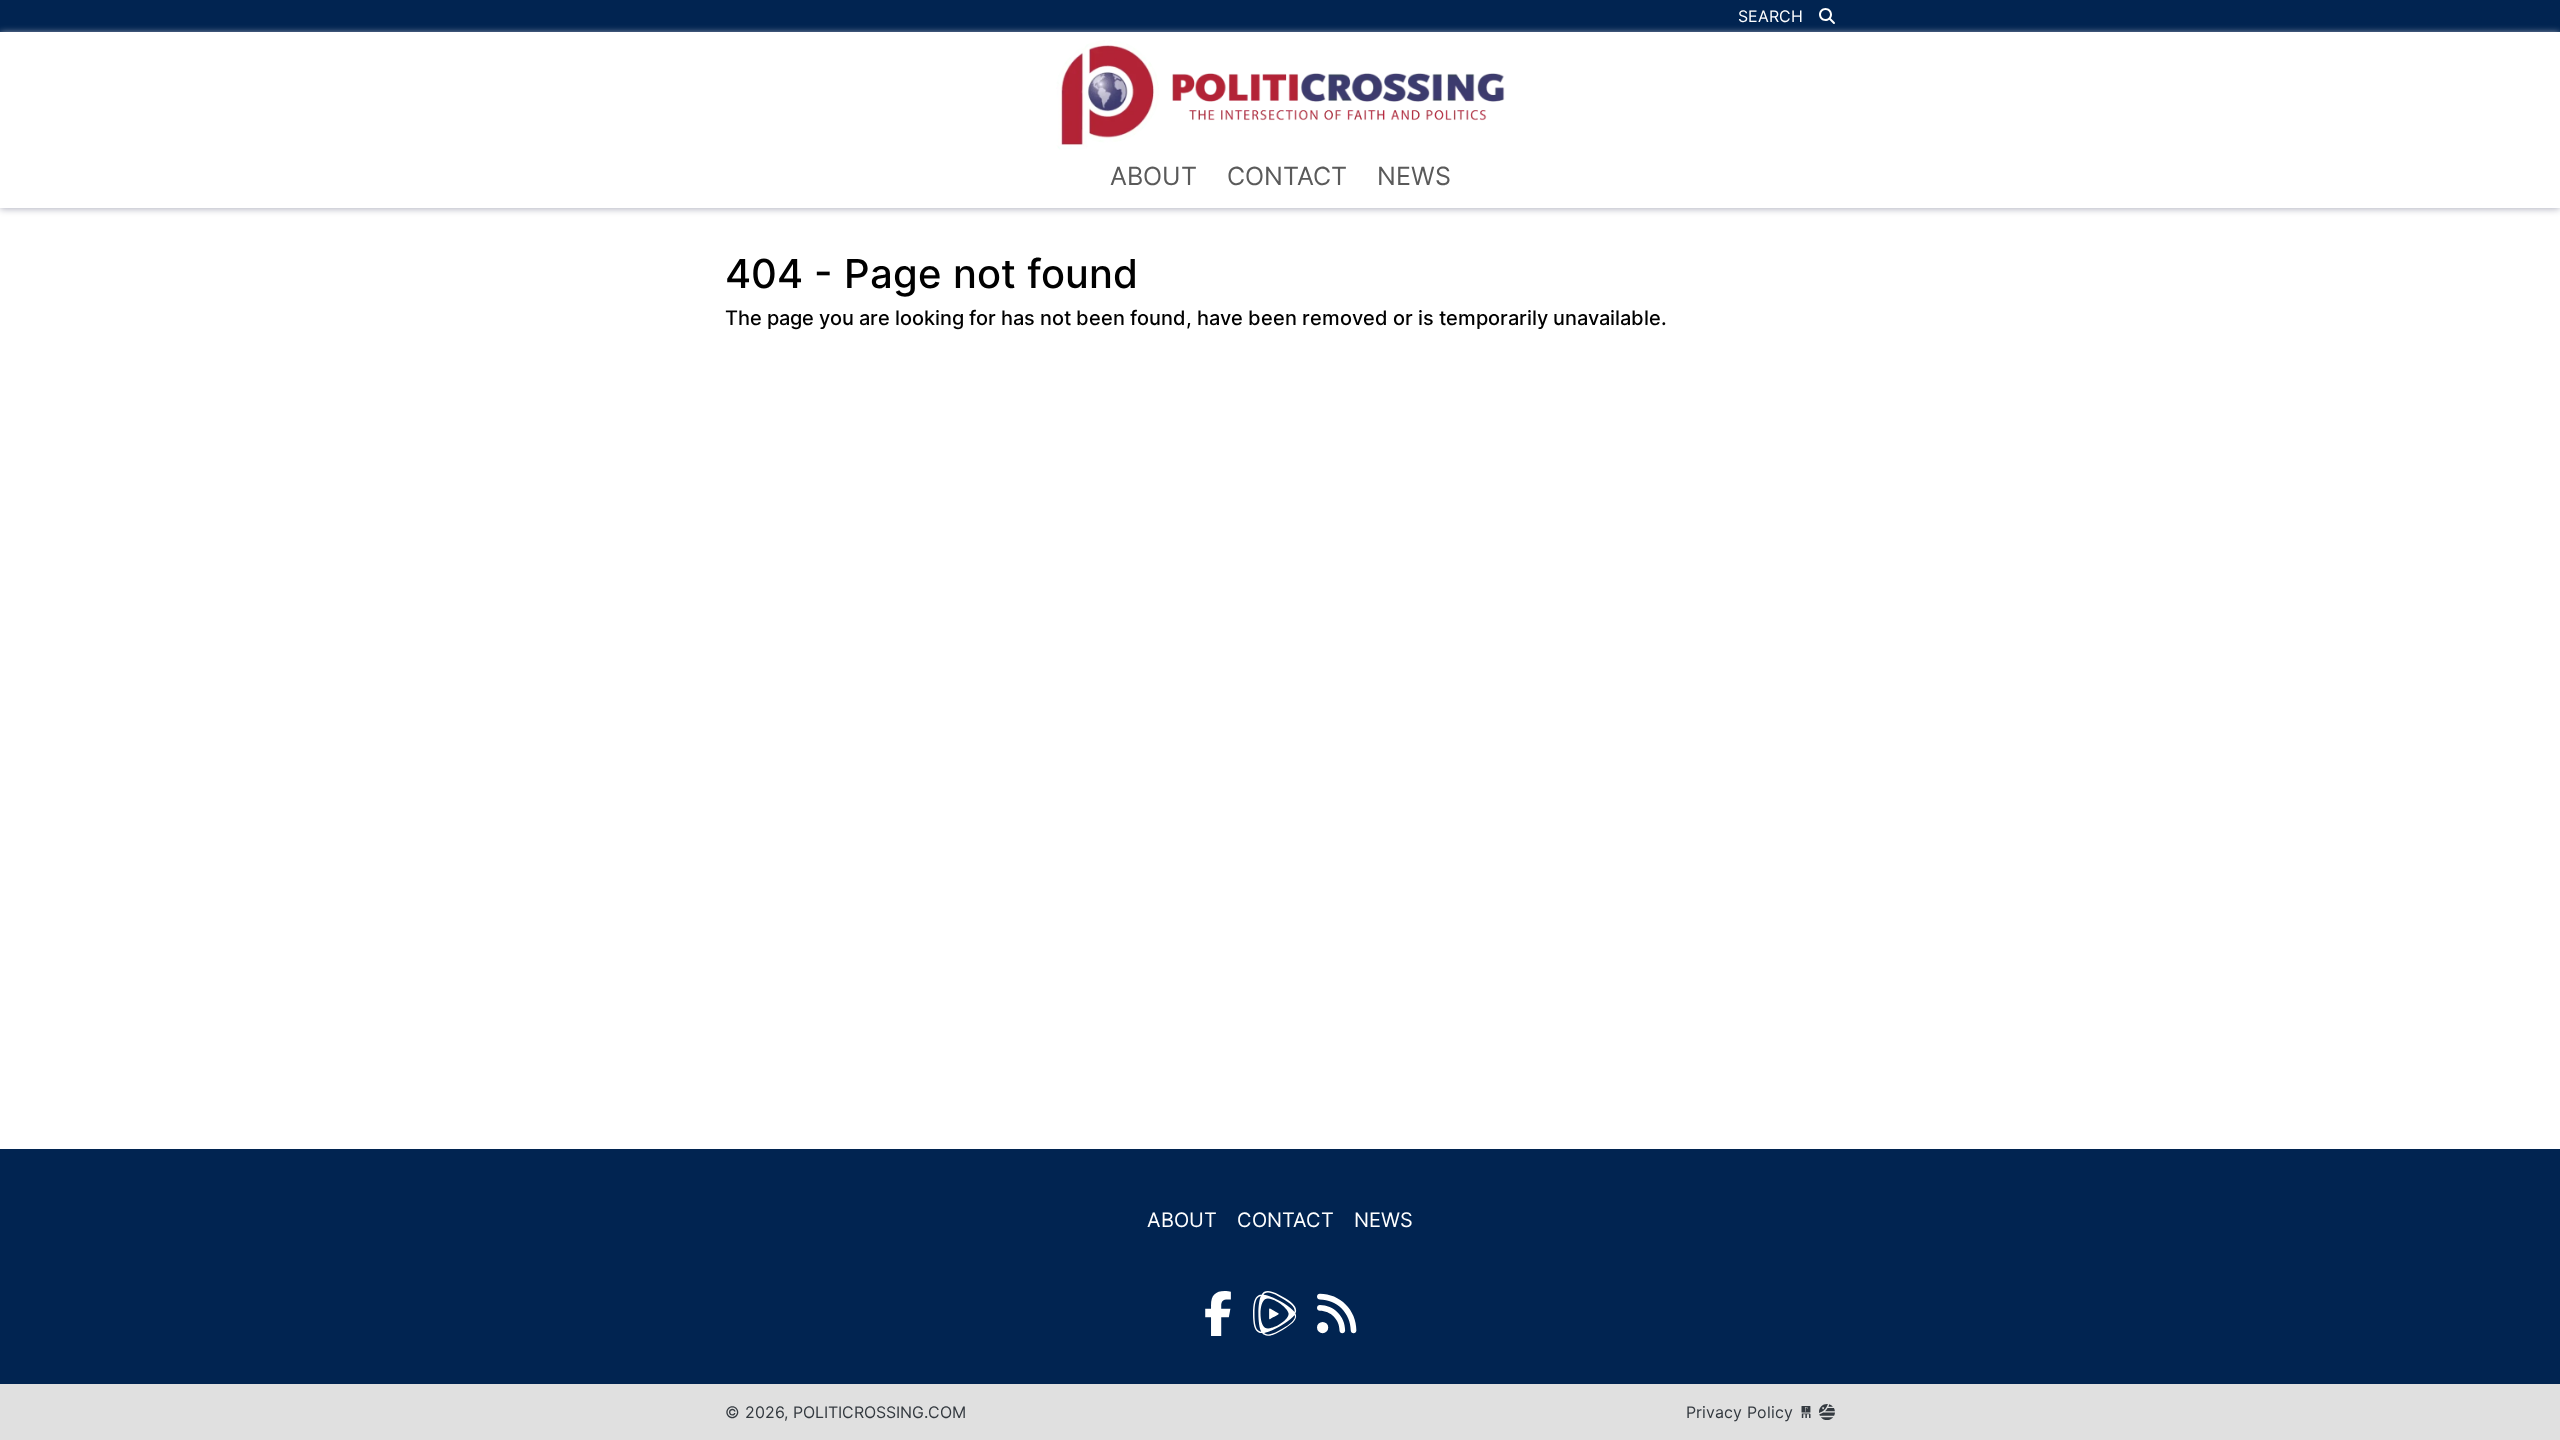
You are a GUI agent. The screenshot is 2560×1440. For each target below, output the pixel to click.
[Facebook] (1218, 1313)
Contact (1287, 176)
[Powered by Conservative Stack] (1827, 1412)
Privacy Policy (1739, 1412)
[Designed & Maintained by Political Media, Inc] (1806, 1412)
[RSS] (1336, 1313)
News (1414, 176)
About (1153, 176)
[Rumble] (1274, 1313)
